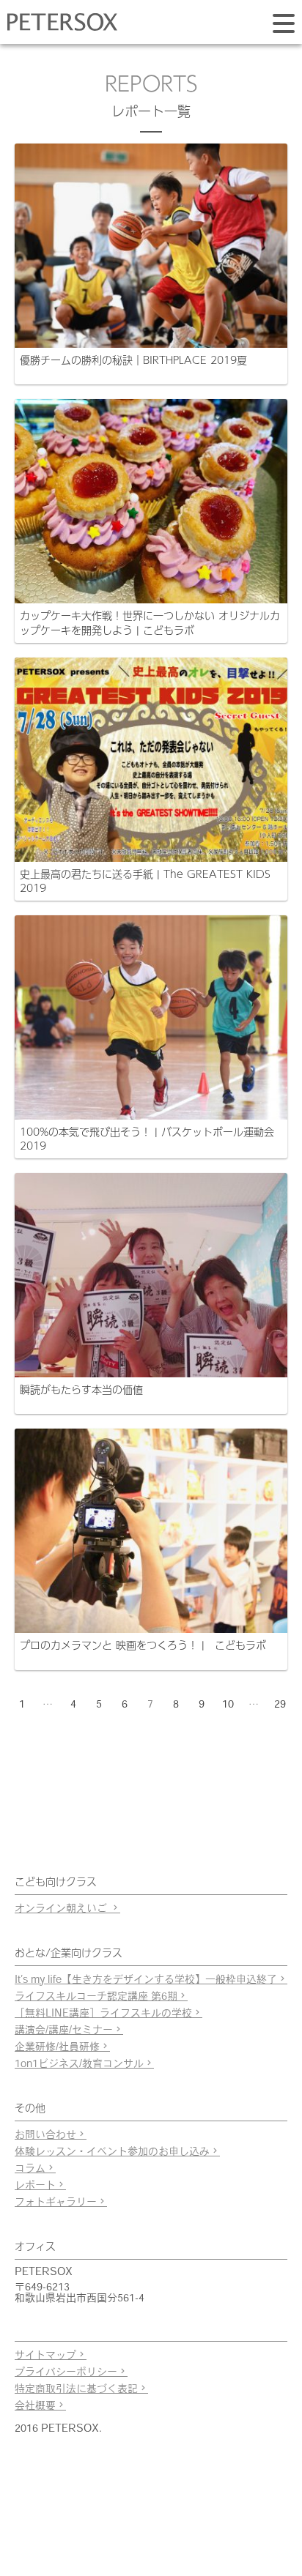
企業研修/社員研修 (57, 2048)
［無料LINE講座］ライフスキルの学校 (103, 2014)
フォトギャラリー (56, 2203)
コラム (30, 2169)
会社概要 (35, 2406)
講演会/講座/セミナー (64, 2031)
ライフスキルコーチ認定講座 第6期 (96, 1997)
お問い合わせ (45, 2136)
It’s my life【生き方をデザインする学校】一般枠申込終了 (146, 1980)
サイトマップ (45, 2356)
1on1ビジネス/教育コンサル (79, 2065)
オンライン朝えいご (62, 1909)
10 (228, 1705)
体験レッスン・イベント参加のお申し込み (112, 2152)
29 (280, 1705)
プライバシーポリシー (66, 2373)
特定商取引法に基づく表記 (76, 2390)
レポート (35, 2186)
